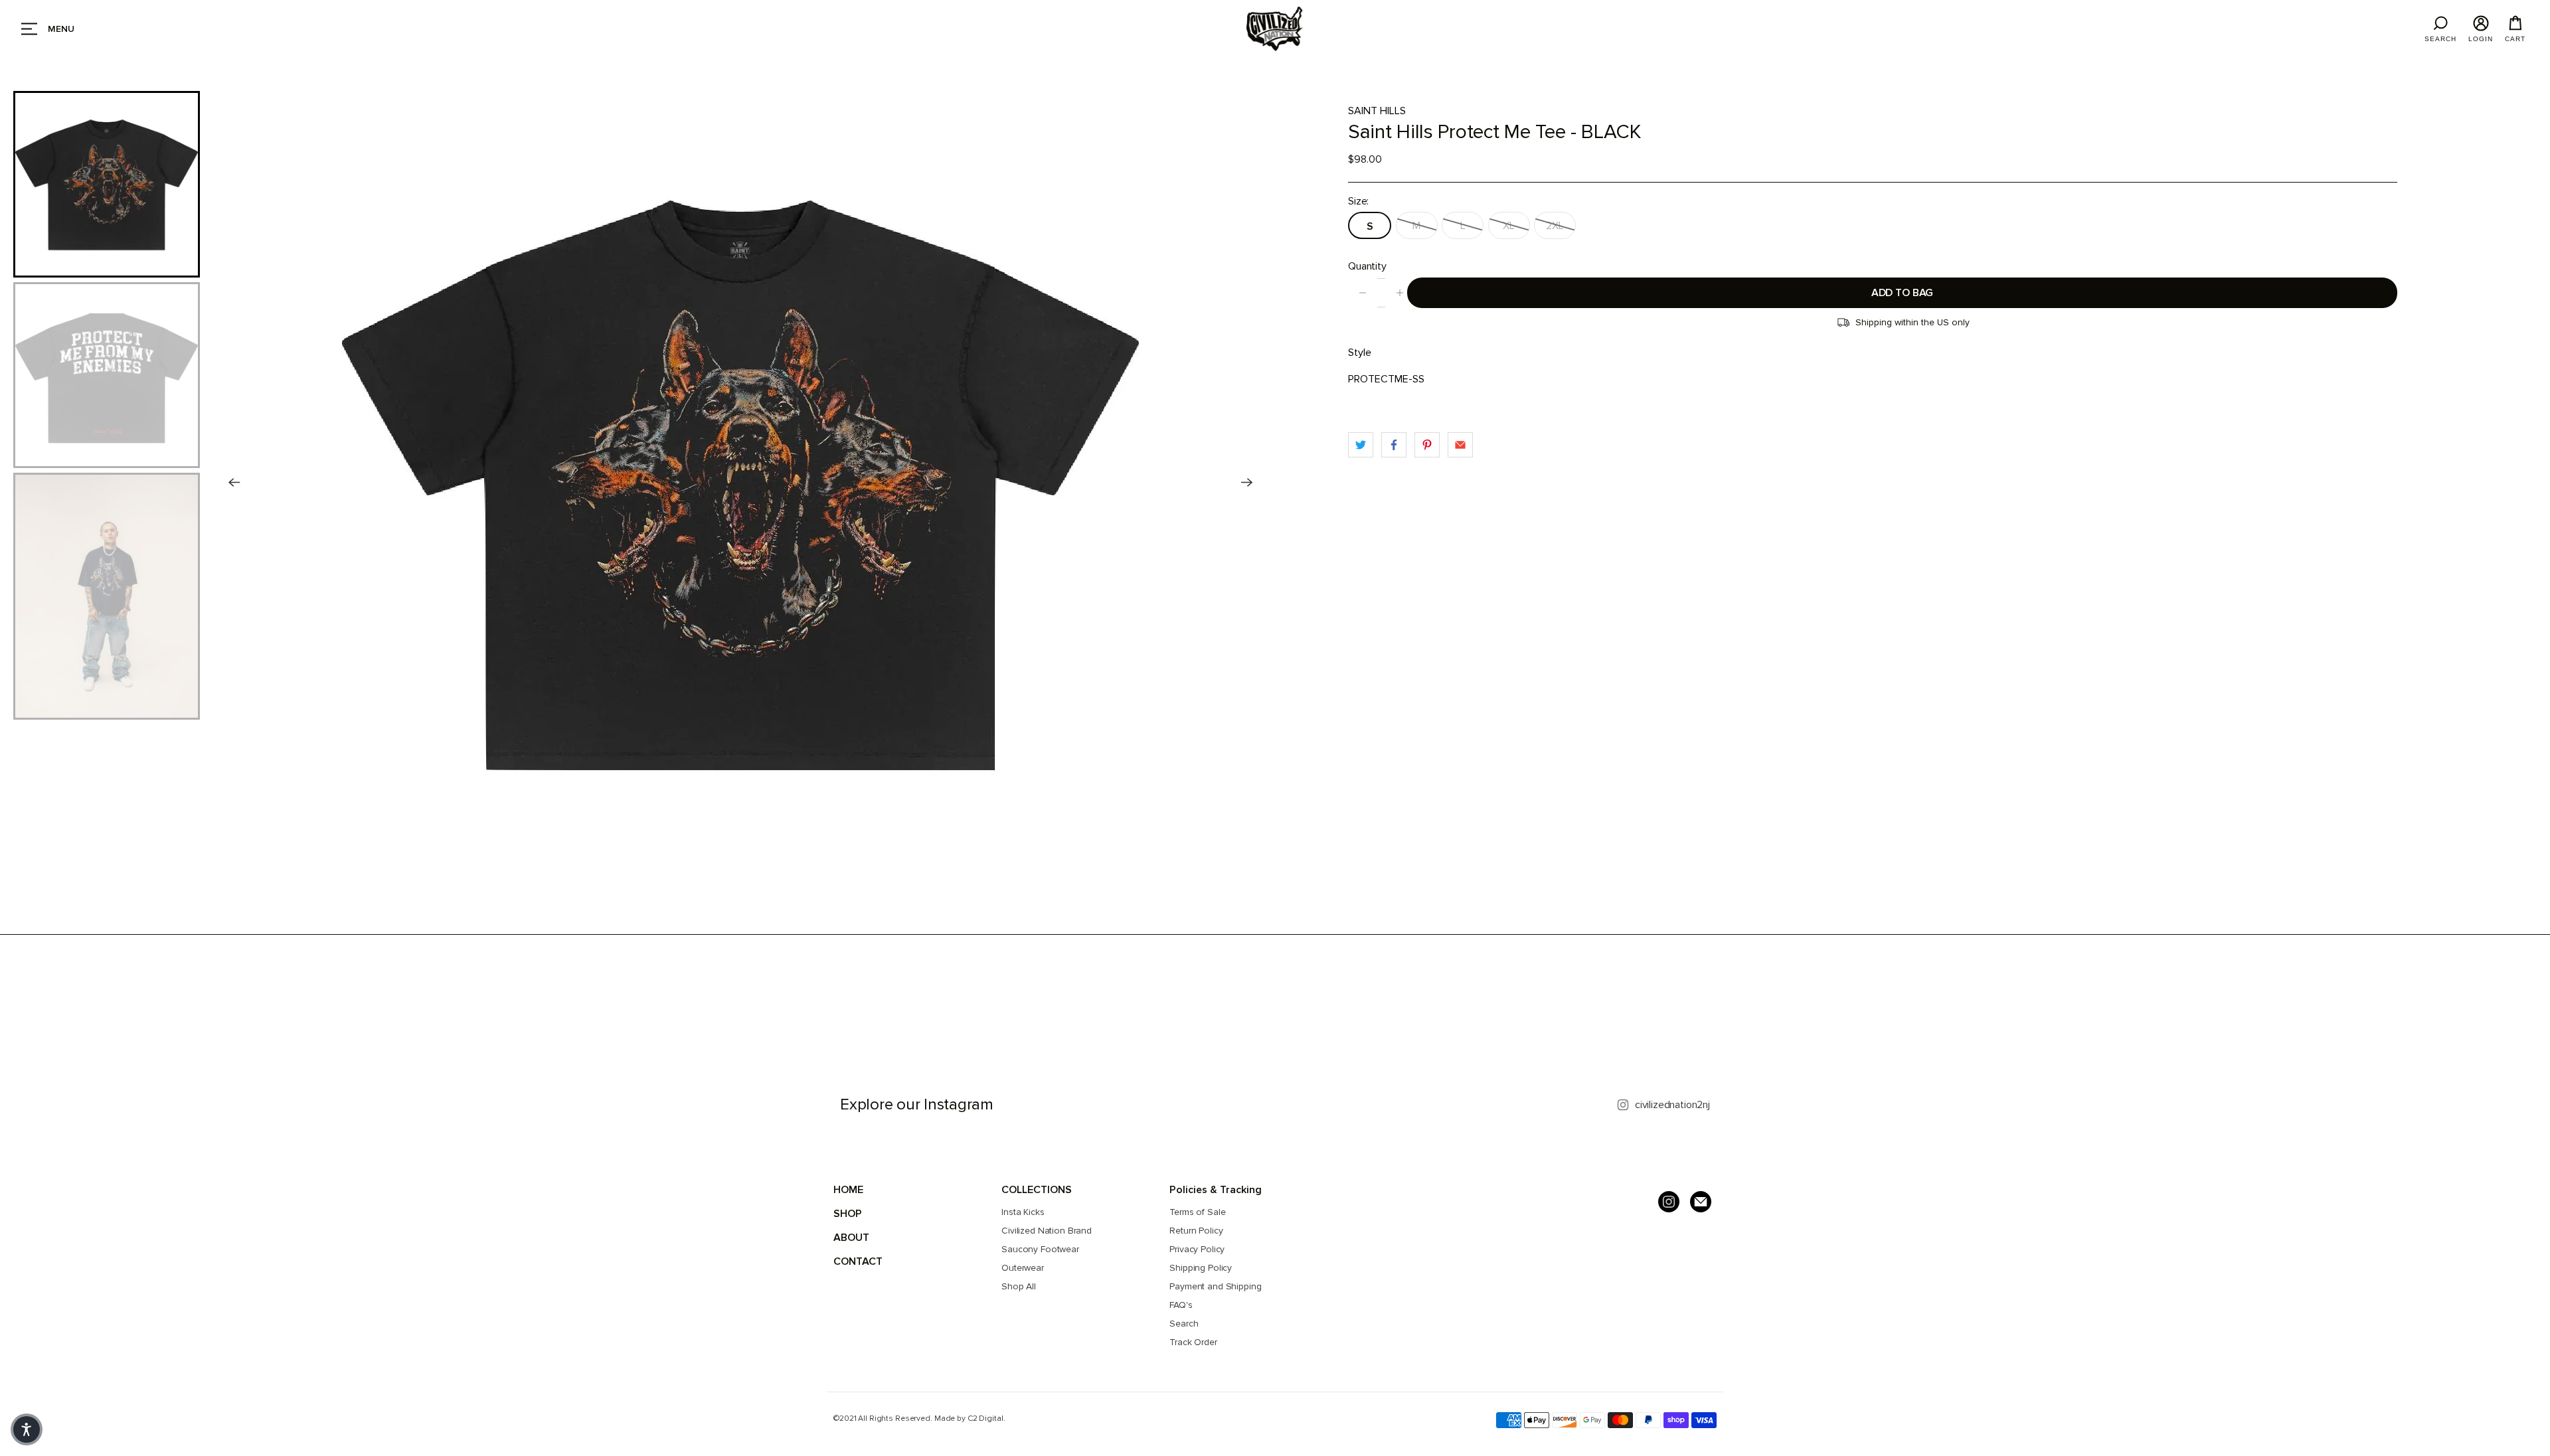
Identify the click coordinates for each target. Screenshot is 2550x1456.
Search (1184, 1324)
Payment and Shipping (1215, 1286)
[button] (27, 1429)
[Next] (1247, 483)
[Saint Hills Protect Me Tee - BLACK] (741, 483)
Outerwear (1023, 1268)
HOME (848, 1190)
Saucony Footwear (1040, 1249)
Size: (1358, 201)
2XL (1555, 226)
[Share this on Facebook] (1394, 445)
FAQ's (1181, 1305)
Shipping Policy (1201, 1268)
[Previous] (234, 483)
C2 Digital (985, 1418)
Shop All (1019, 1286)
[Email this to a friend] (1460, 445)
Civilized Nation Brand (1047, 1231)
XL (1509, 226)
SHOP (848, 1214)
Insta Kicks (1023, 1212)
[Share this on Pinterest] (1427, 445)
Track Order (1193, 1342)
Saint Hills (1377, 111)
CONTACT (858, 1261)
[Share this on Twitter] (1361, 445)
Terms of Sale (1197, 1212)
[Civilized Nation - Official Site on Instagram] (1669, 1202)
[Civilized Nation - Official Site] (1275, 29)
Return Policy (1196, 1231)
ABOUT (851, 1238)
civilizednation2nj (1672, 1105)
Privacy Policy (1197, 1249)
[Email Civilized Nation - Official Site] (1701, 1202)
